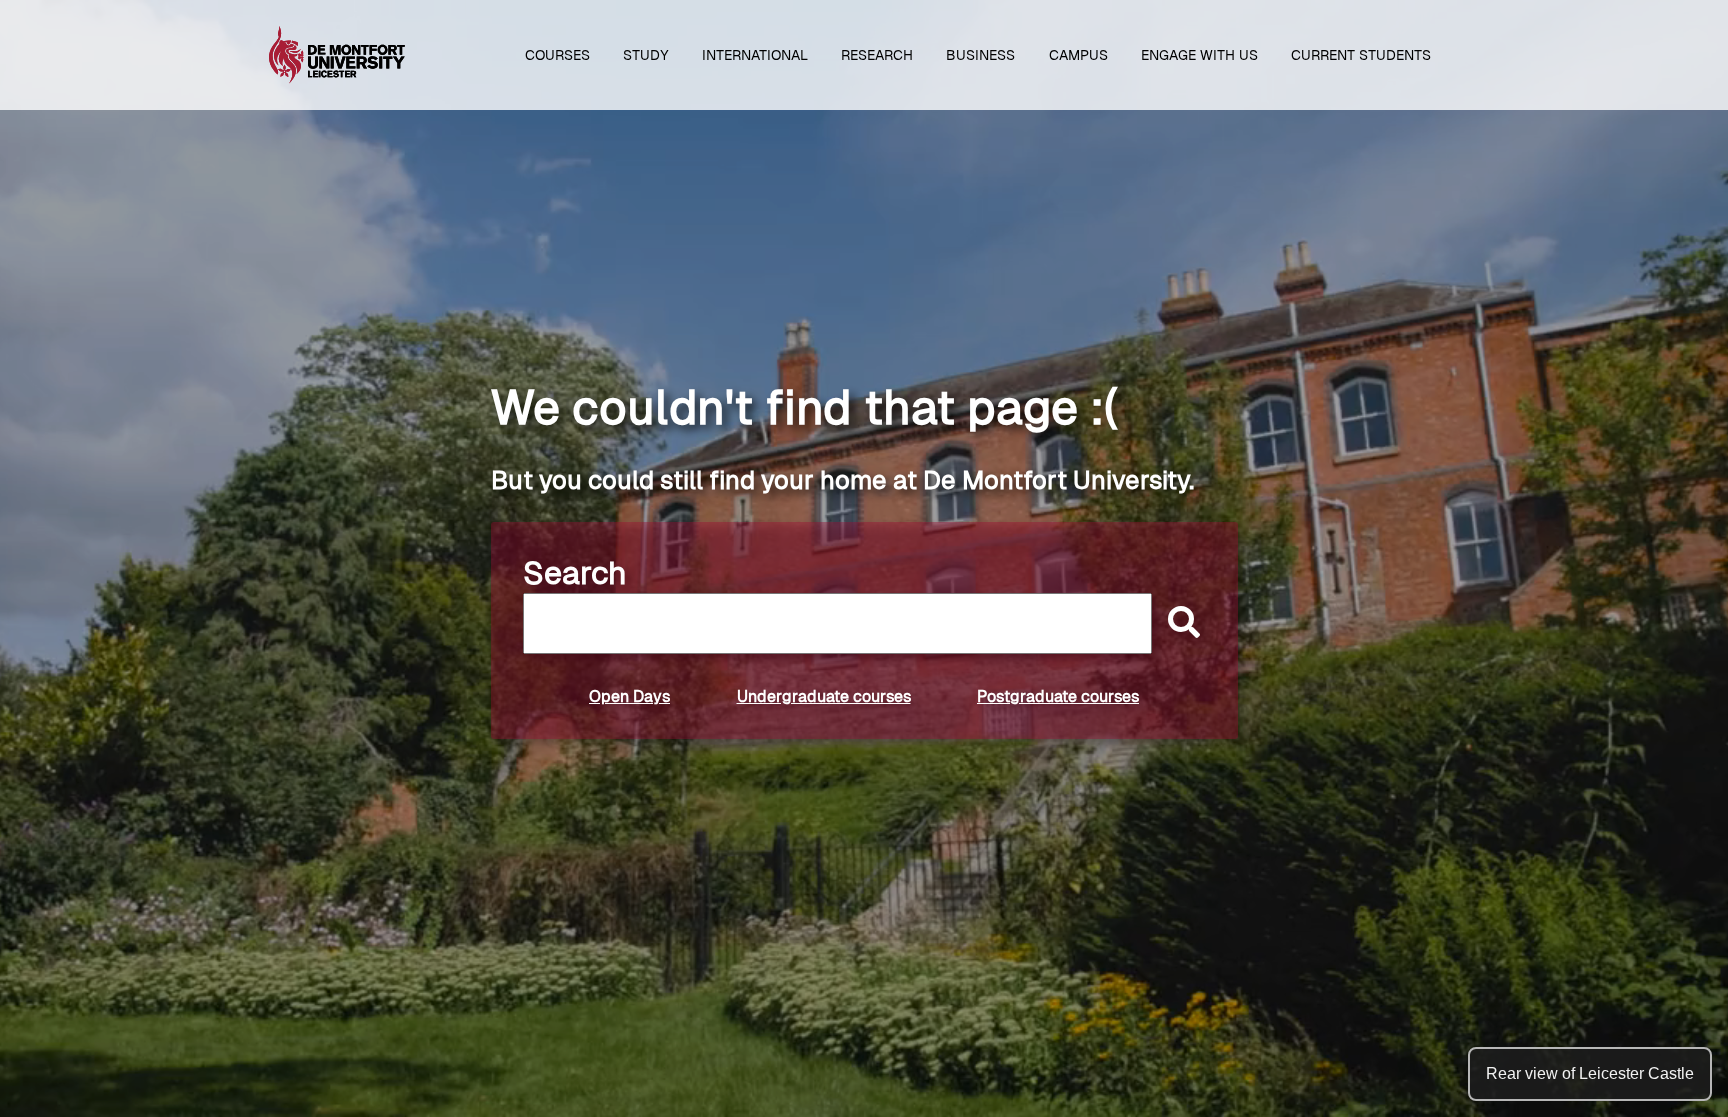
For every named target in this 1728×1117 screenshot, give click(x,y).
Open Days (629, 696)
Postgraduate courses (1058, 696)
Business (980, 55)
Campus (1078, 55)
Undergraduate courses (824, 696)
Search (575, 573)
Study (646, 55)
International (755, 55)
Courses (557, 55)
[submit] (1179, 623)
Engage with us (1199, 55)
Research (877, 55)
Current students (1361, 55)
